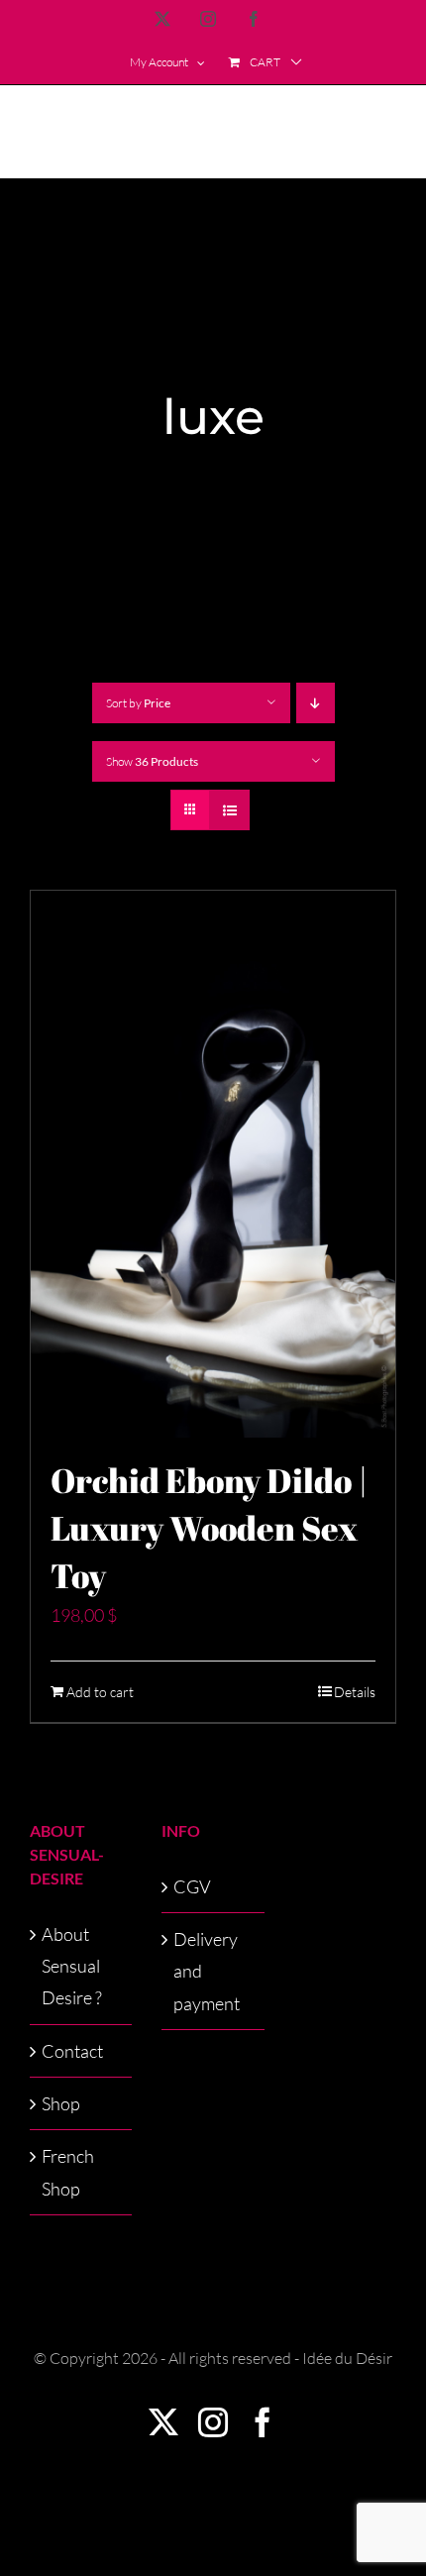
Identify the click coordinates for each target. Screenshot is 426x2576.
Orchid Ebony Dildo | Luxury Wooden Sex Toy (210, 1527)
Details (355, 1692)
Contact (72, 2051)
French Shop (68, 2172)
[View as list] (229, 810)
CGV (192, 1886)
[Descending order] (316, 703)
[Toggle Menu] (382, 132)
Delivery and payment (207, 1971)
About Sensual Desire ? (72, 1966)
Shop (61, 2103)
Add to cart (100, 1692)
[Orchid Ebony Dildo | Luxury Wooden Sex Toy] (213, 1164)
